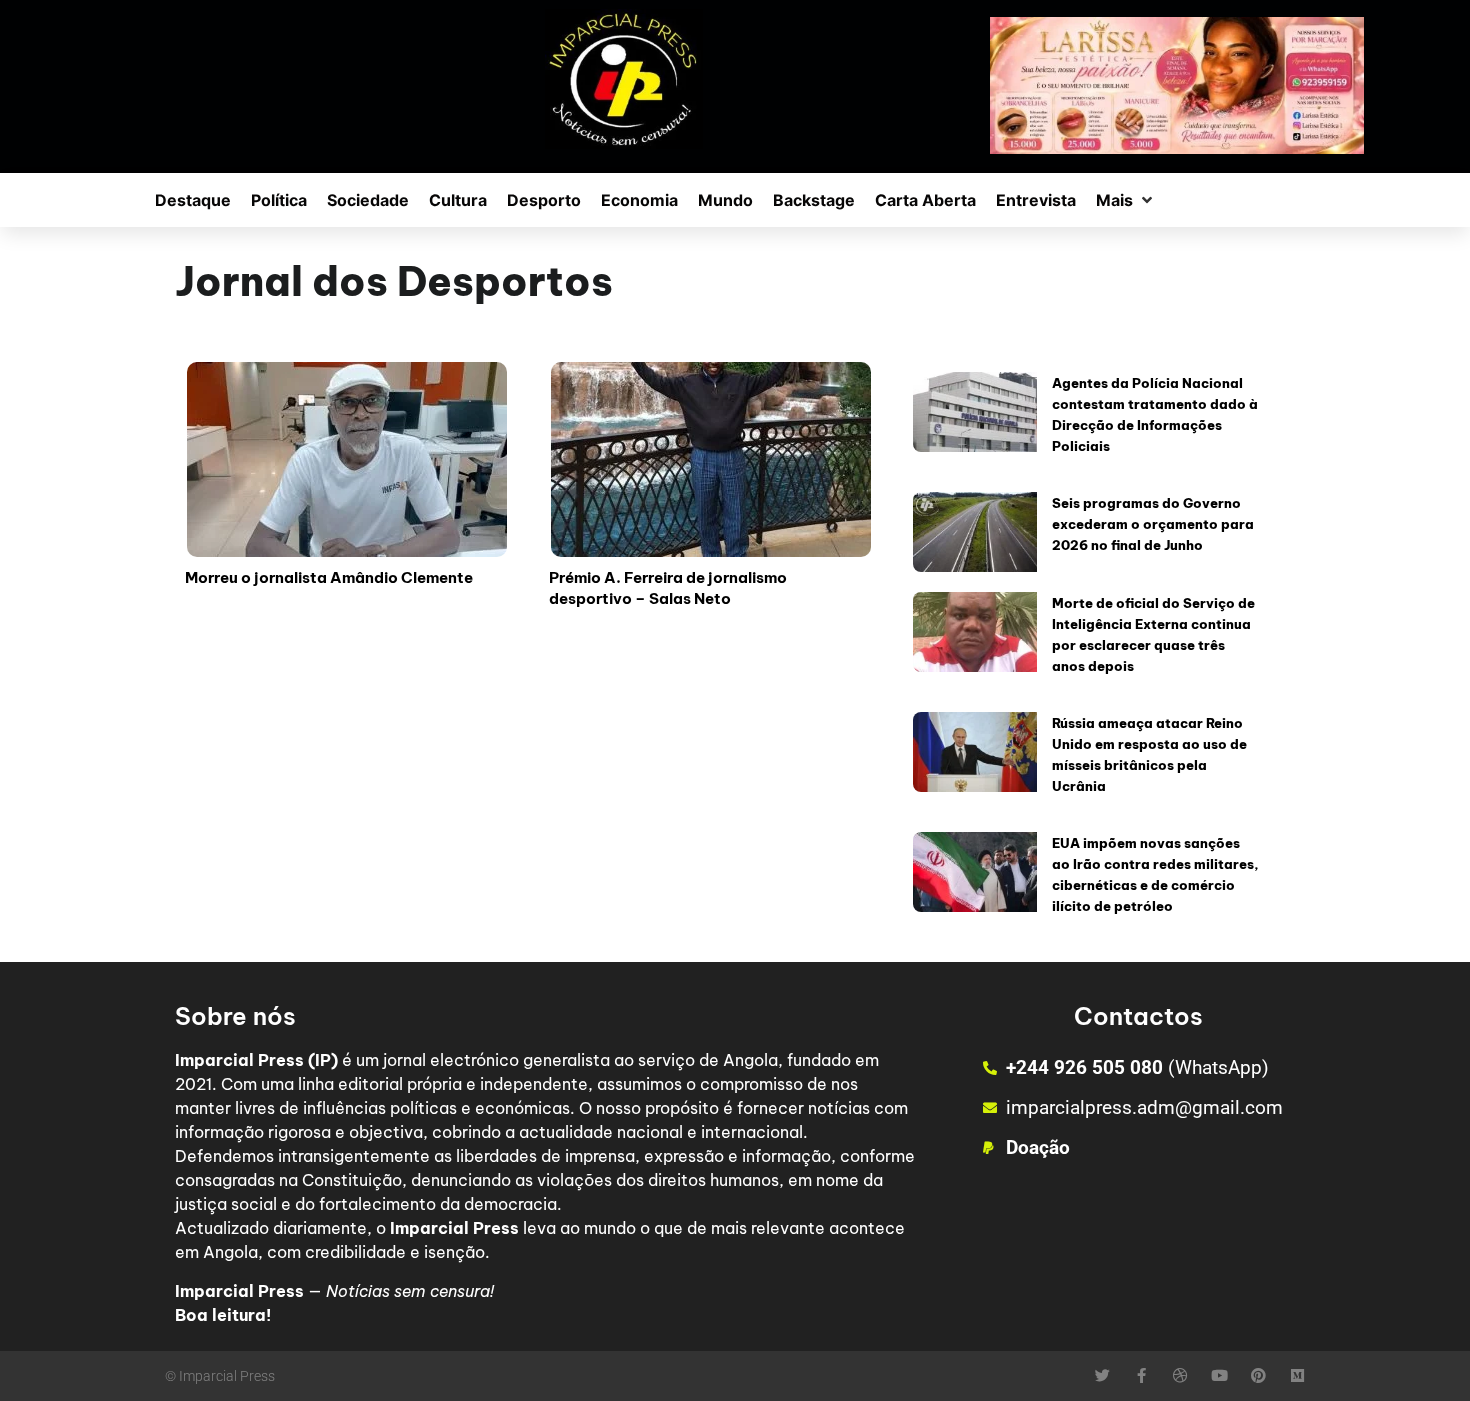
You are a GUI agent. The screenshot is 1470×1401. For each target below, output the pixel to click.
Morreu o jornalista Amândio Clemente (329, 577)
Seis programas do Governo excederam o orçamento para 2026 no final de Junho (1153, 524)
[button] (1126, 200)
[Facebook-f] (1141, 1375)
